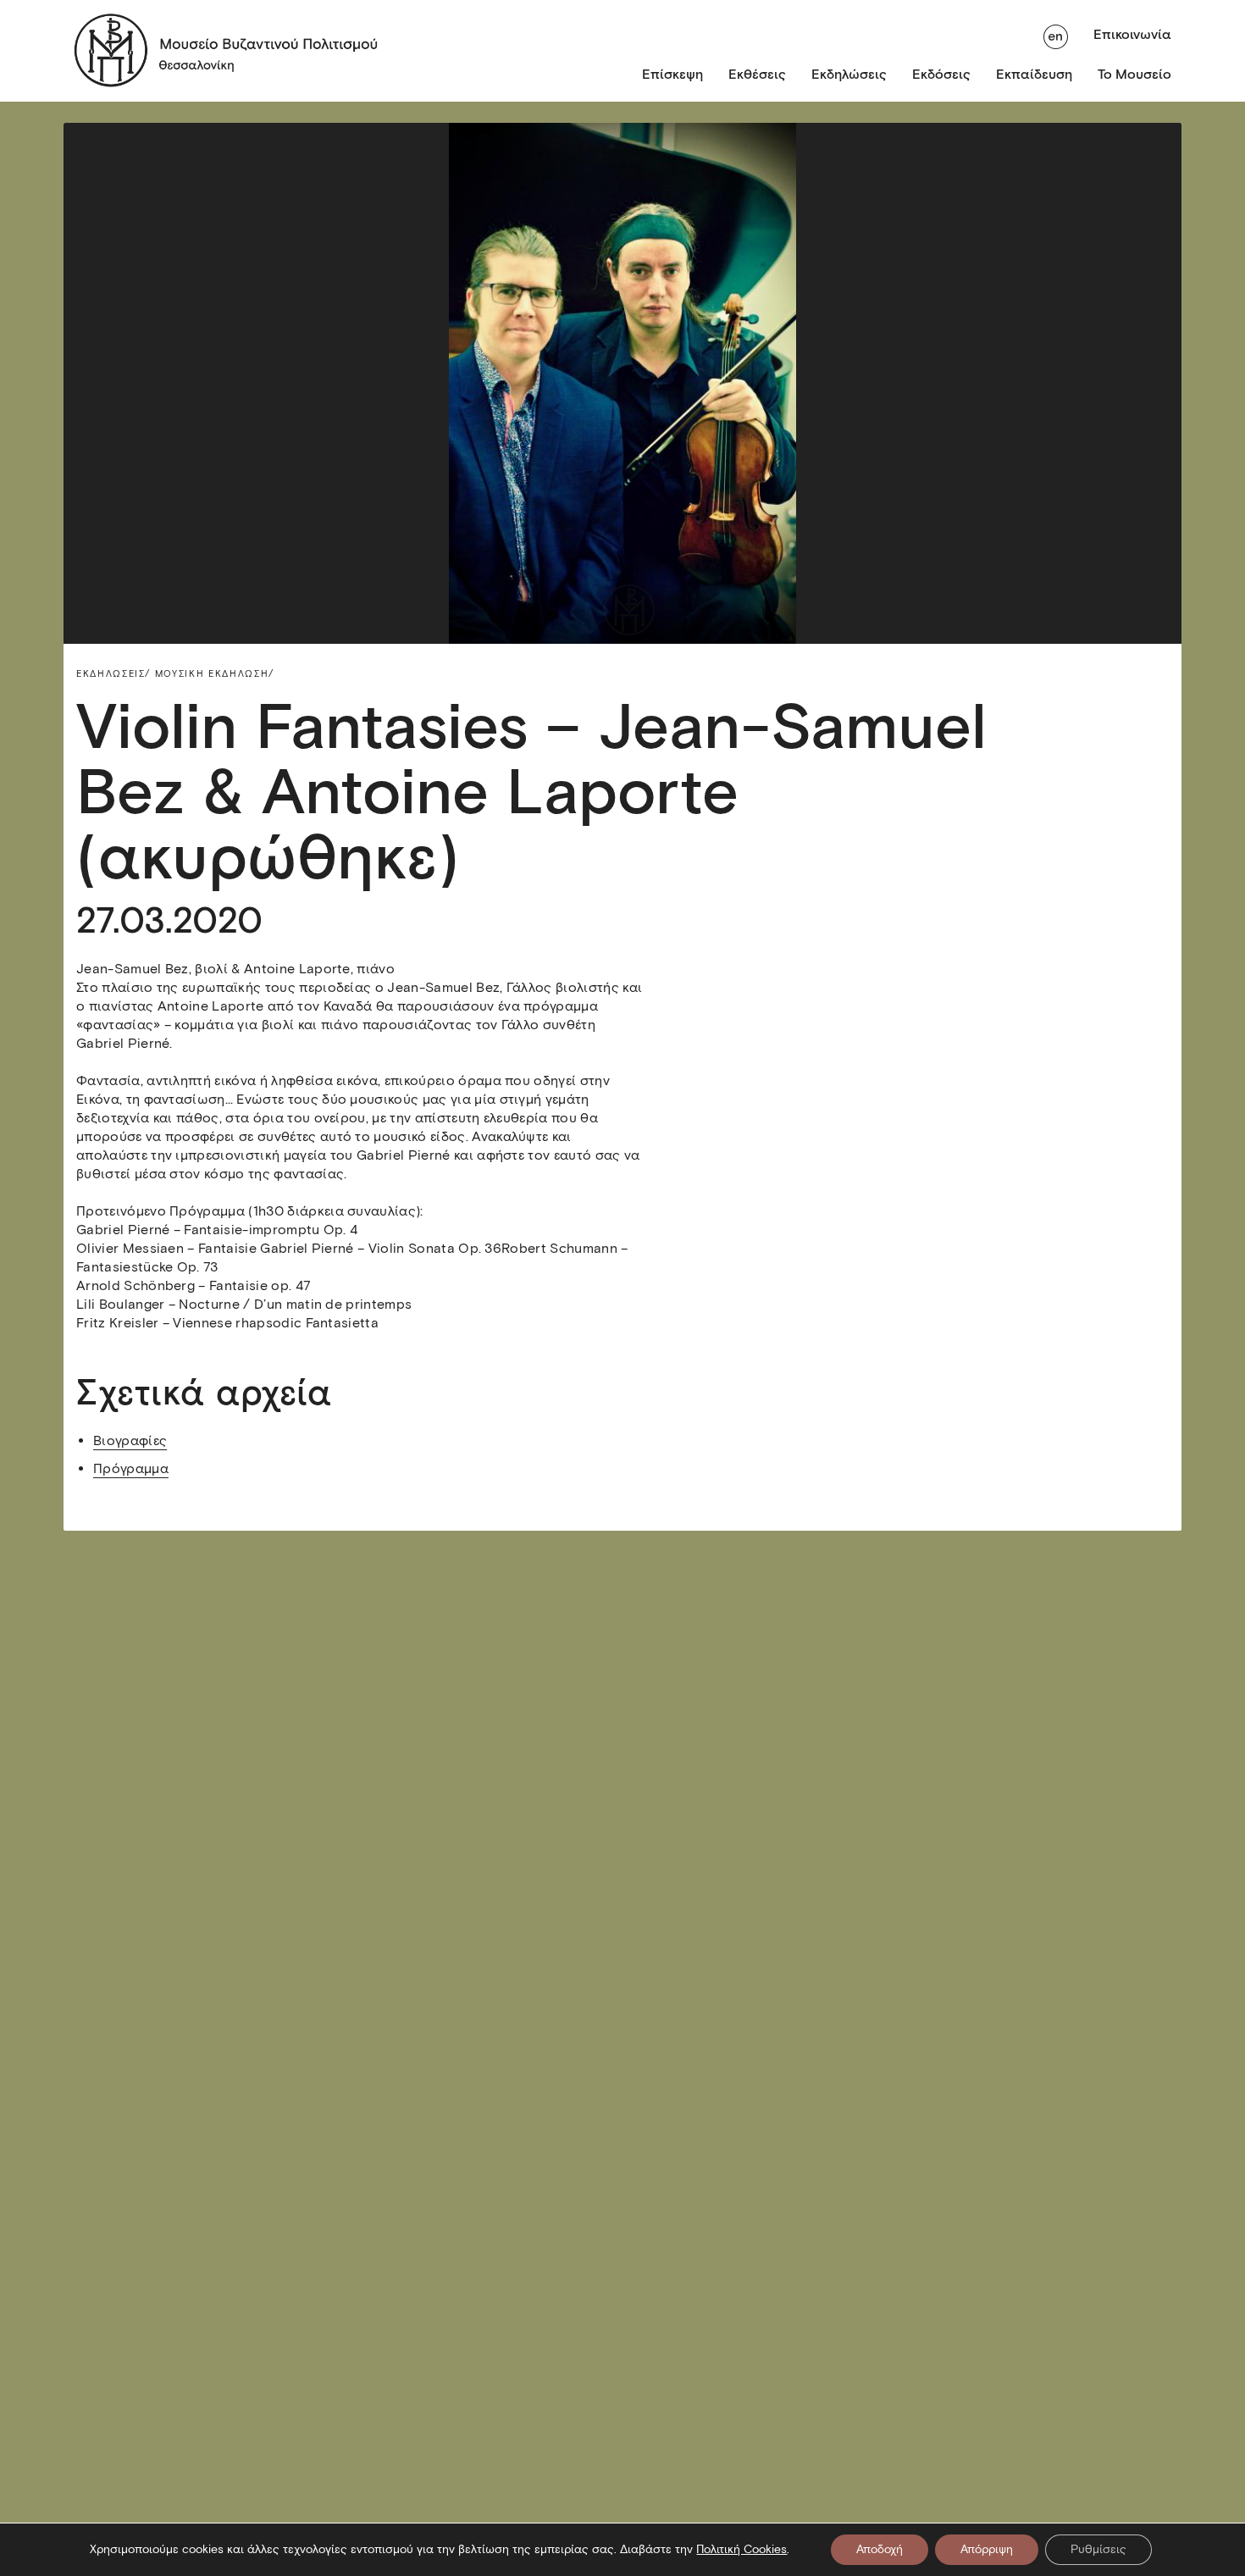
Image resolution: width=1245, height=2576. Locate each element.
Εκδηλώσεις (849, 74)
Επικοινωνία (1132, 34)
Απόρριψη (987, 2549)
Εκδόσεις (941, 74)
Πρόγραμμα (131, 1468)
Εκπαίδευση (1034, 74)
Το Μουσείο (1134, 74)
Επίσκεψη (672, 74)
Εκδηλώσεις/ (113, 673)
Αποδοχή (880, 2549)
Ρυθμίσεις (1098, 2549)
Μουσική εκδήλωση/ (215, 673)
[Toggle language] (1056, 35)
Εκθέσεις (757, 74)
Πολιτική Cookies (741, 2549)
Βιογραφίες (130, 1440)
